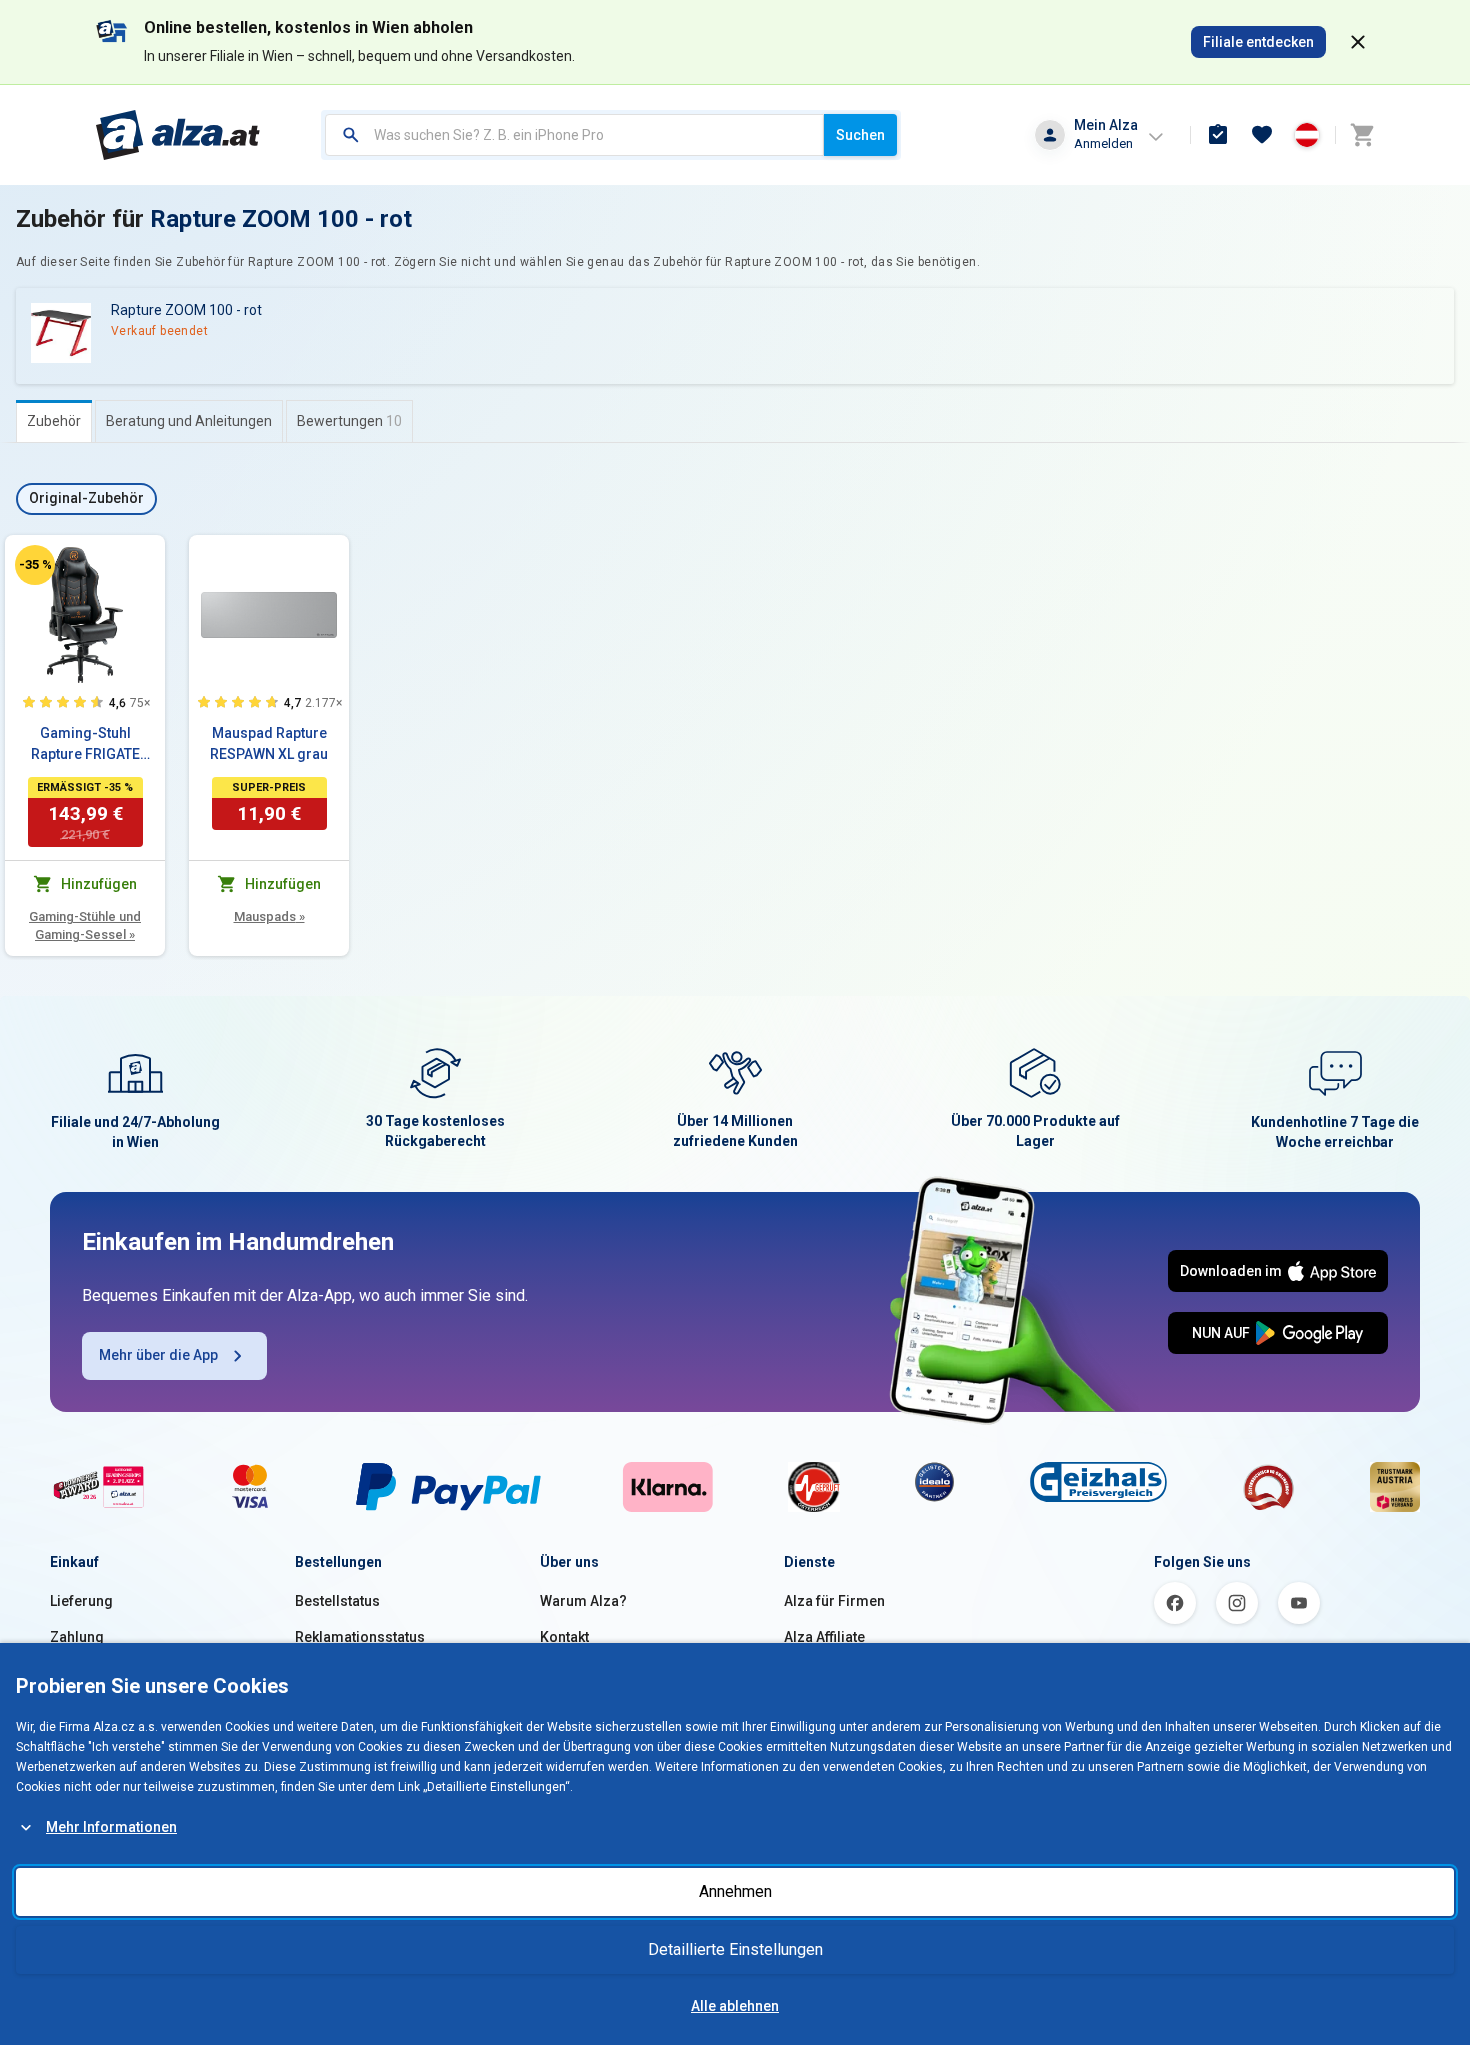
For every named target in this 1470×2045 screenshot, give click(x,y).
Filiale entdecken (1258, 42)
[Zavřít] (1358, 42)
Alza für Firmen (834, 1601)
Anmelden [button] (1103, 143)
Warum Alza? (583, 1601)
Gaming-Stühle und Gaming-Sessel (85, 925)
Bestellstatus (337, 1601)
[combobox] (574, 135)
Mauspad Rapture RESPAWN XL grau (269, 743)
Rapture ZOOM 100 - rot (281, 219)
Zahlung (77, 1637)
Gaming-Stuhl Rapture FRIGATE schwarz (85, 745)
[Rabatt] (35, 565)
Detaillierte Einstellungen (735, 1949)
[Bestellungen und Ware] (1218, 135)
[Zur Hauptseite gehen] (178, 135)
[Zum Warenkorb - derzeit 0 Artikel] (1362, 135)
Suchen (860, 135)
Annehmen (735, 1891)
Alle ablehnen (735, 2006)
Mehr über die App (158, 1355)
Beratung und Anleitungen (189, 421)
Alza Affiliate (824, 1637)
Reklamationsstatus (360, 1637)
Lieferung (81, 1601)
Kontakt (564, 1637)
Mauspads (269, 916)
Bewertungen (349, 421)
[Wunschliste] (1262, 135)
